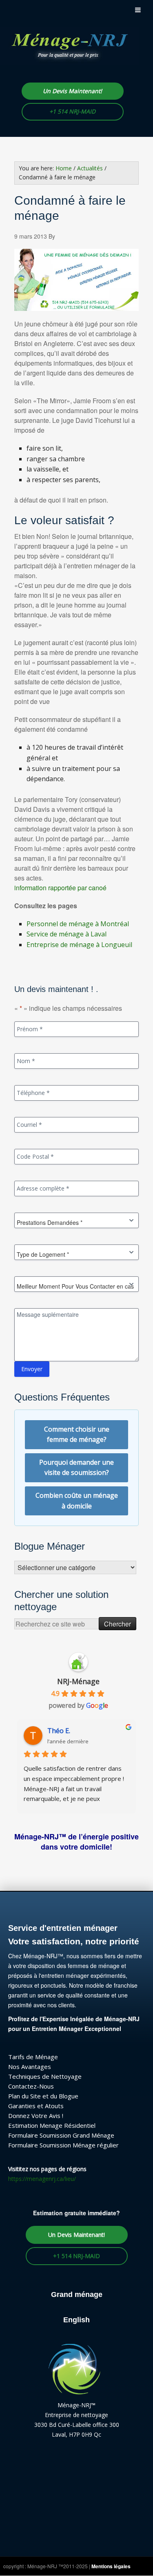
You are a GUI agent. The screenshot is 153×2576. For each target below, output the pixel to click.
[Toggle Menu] (138, 10)
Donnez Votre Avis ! (36, 2116)
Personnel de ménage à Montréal (78, 924)
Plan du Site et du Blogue (43, 2096)
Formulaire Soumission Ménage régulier (63, 2145)
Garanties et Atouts (36, 2106)
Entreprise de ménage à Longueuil (79, 945)
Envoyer (32, 1369)
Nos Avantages (30, 2067)
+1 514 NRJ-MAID (72, 111)
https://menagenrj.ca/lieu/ (42, 2179)
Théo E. (59, 1731)
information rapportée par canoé (60, 888)
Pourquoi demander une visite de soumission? (76, 1468)
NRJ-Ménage (78, 1681)
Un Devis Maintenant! (72, 91)
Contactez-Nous (31, 2086)
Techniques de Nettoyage (45, 2076)
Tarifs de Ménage (33, 2057)
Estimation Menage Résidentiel (52, 2125)
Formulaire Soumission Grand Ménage (61, 2135)
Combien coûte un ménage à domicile (77, 1501)
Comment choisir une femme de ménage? (77, 1434)
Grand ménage (77, 2294)
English (76, 2320)
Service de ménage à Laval (67, 934)
